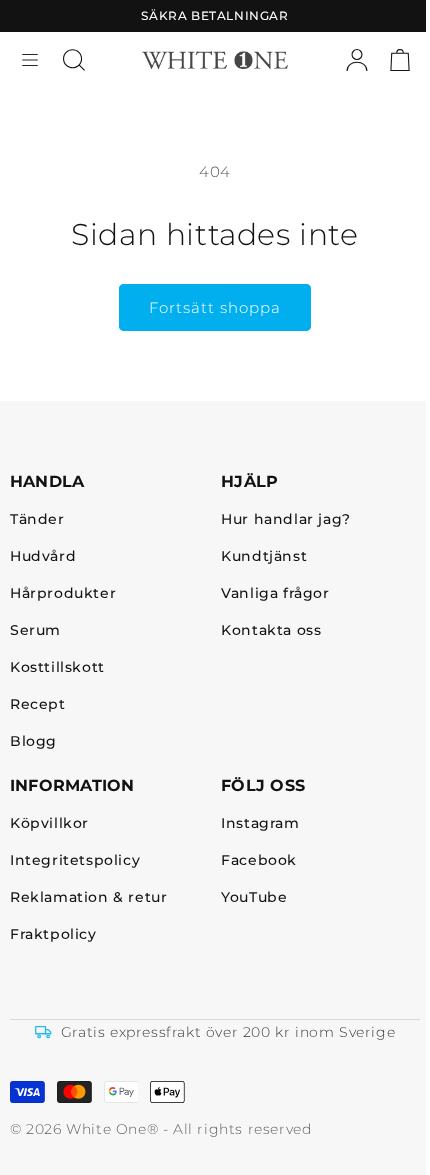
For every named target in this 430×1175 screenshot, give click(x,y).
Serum (35, 630)
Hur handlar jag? (286, 519)
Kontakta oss (271, 630)
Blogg (33, 741)
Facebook (259, 860)
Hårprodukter (63, 593)
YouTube (254, 897)
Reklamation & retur (88, 897)
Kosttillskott (57, 667)
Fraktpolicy (53, 934)
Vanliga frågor (275, 593)
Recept (38, 704)
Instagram (260, 823)
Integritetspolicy (75, 860)
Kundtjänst (264, 556)
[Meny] (30, 60)
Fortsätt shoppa (215, 307)
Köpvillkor (49, 823)
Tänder (37, 519)
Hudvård (43, 556)
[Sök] (74, 60)
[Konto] (357, 60)
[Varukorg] (400, 60)
